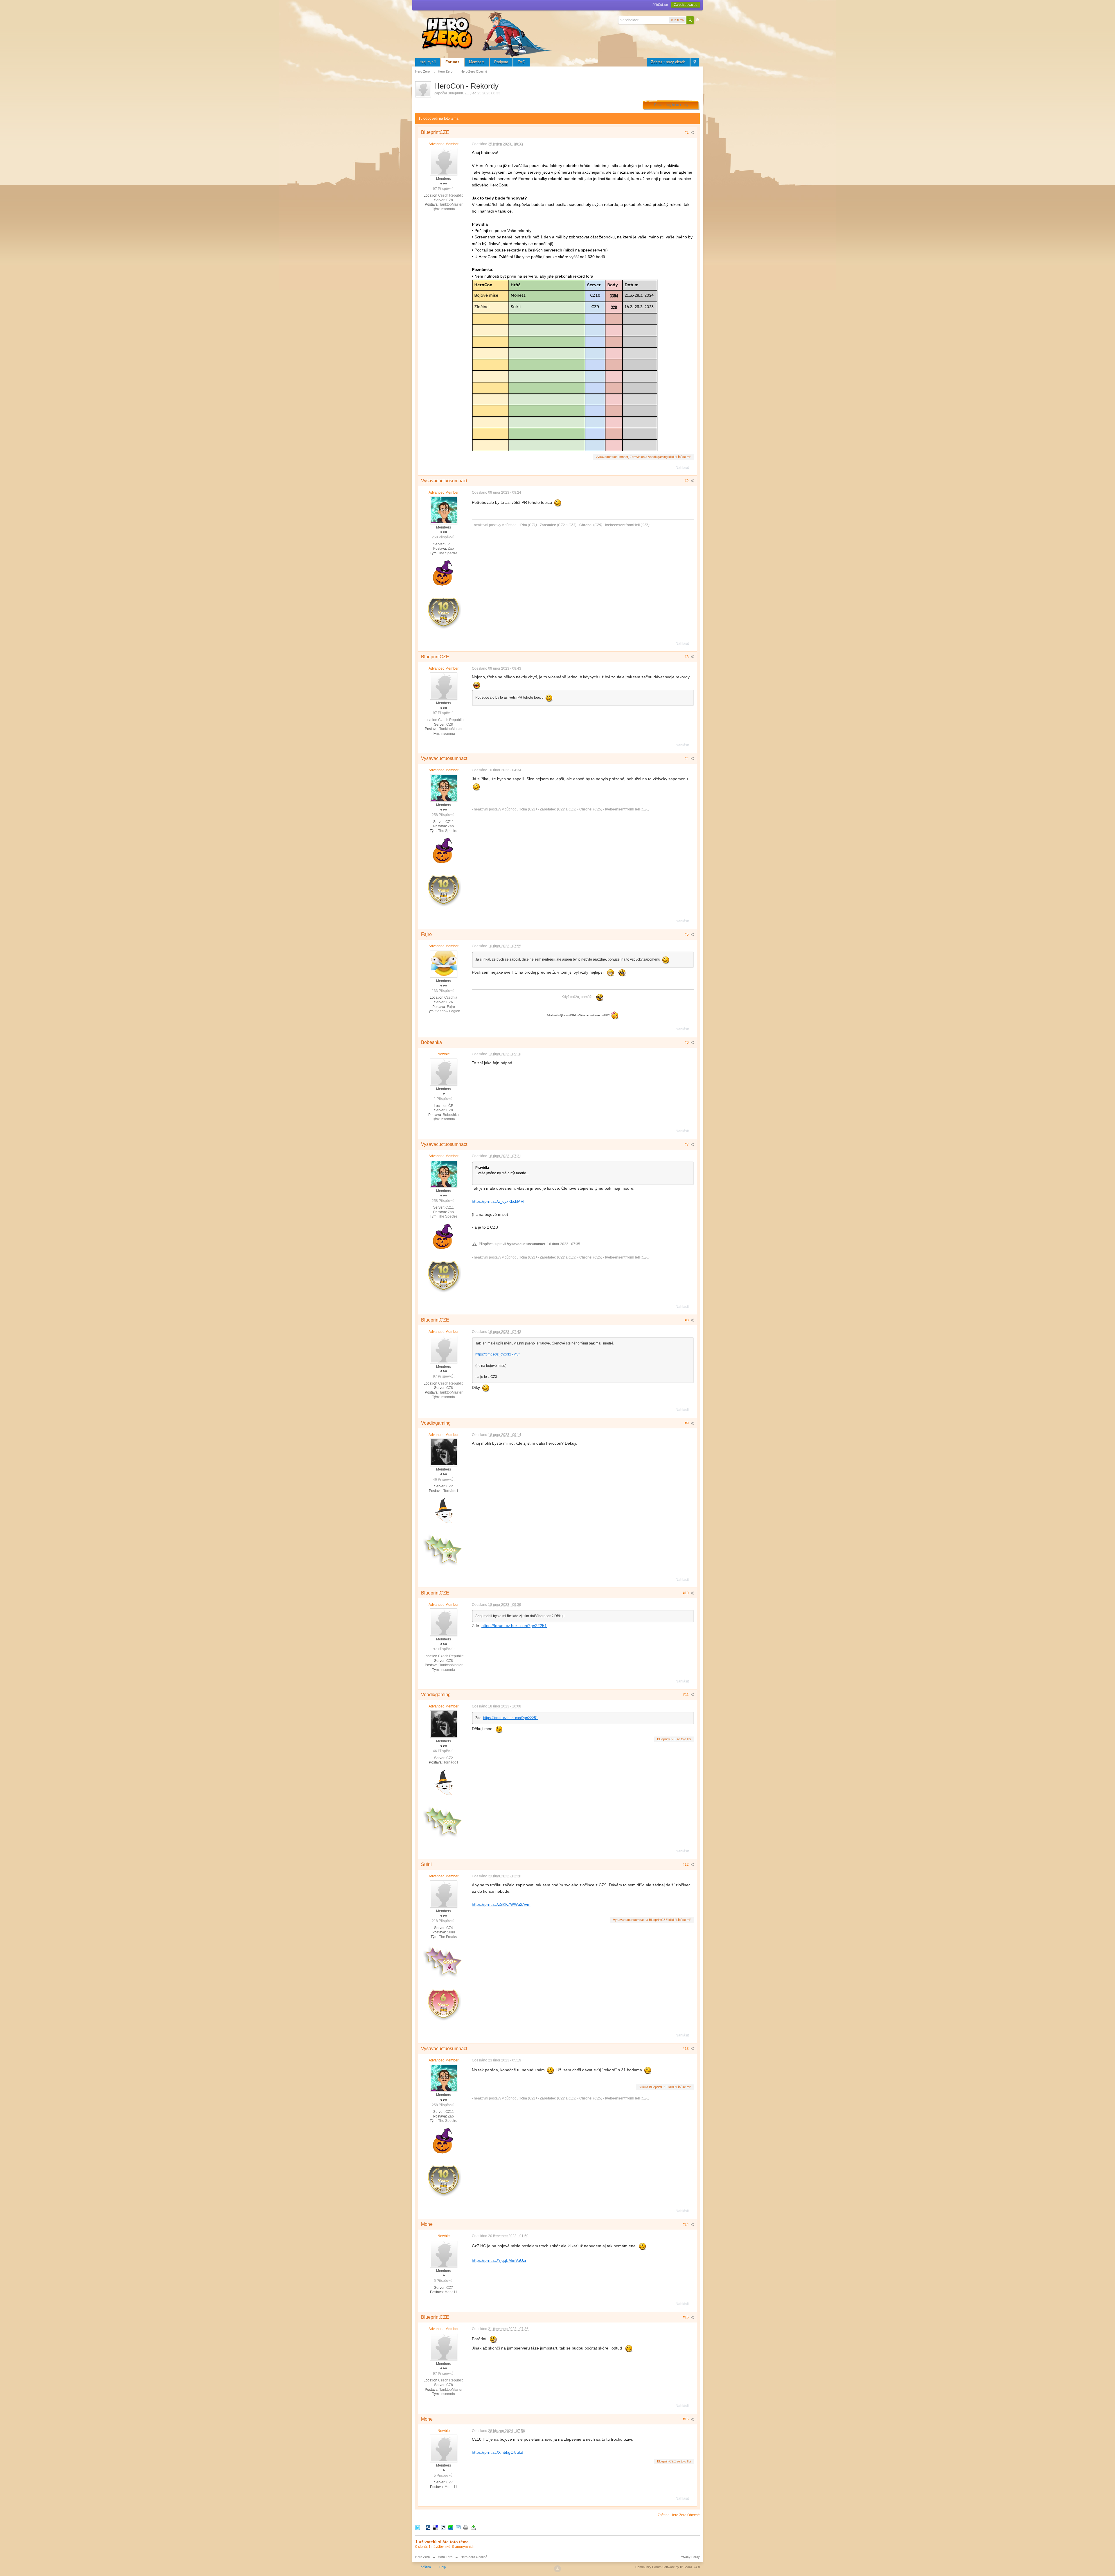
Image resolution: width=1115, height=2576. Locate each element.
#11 (686, 1695)
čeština (426, 2567)
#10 (686, 1593)
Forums (452, 62)
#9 (687, 1423)
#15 (686, 2317)
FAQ (521, 62)
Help (443, 2567)
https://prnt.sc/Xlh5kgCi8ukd (498, 2452)
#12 (686, 1865)
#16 (686, 2419)
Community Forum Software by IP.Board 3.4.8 (668, 2567)
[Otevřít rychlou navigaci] (695, 62)
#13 (686, 2049)
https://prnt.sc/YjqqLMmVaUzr (499, 2260)
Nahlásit (682, 468)
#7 (687, 1144)
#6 (687, 1042)
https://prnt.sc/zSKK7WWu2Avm (501, 1904)
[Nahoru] (557, 2569)
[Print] (466, 2527)
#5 (687, 934)
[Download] (473, 2527)
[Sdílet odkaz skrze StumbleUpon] (451, 2527)
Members (477, 62)
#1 (687, 132)
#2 (687, 481)
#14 (686, 2224)
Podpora (501, 62)
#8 (687, 1320)
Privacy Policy (690, 2557)
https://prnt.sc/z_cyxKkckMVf (498, 1201)
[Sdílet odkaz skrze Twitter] (418, 2527)
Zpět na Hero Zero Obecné (679, 2515)
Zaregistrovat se (686, 5)
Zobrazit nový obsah (668, 62)
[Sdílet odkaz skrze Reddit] (443, 2527)
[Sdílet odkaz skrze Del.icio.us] (436, 2527)
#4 (687, 758)
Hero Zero (422, 2557)
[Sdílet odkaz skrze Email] (458, 2527)
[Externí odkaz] (565, 365)
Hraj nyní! (428, 62)
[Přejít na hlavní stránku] (488, 33)
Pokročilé (697, 20)
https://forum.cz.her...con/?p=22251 (514, 1626)
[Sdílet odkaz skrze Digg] (428, 2527)
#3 (687, 657)
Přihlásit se (660, 5)
